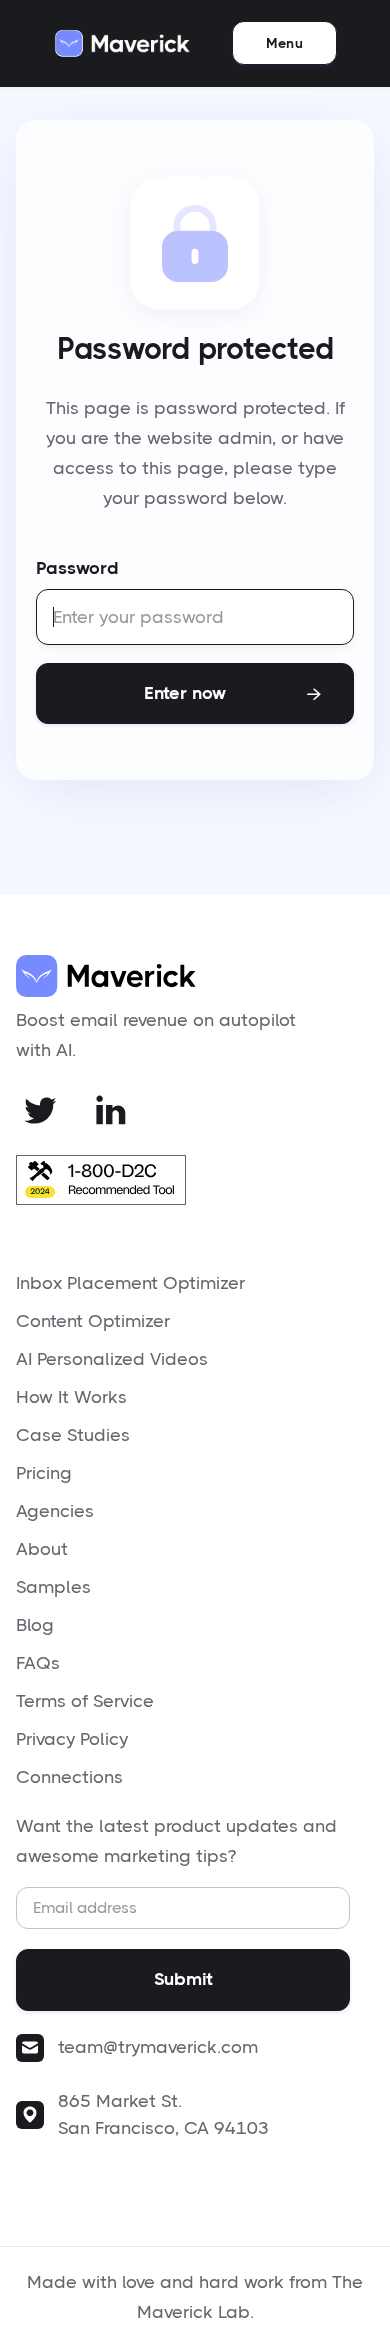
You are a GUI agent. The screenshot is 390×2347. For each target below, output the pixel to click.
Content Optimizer (93, 1321)
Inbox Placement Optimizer (130, 1283)
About (42, 1549)
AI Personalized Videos (112, 1359)
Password (77, 568)
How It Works (71, 1397)
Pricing (44, 1473)
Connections (69, 1777)
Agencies (55, 1511)
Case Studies (73, 1435)
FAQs (38, 1663)
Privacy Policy (72, 1739)
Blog (35, 1625)
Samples (53, 1587)
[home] (122, 43)
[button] (284, 43)
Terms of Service (85, 1701)
